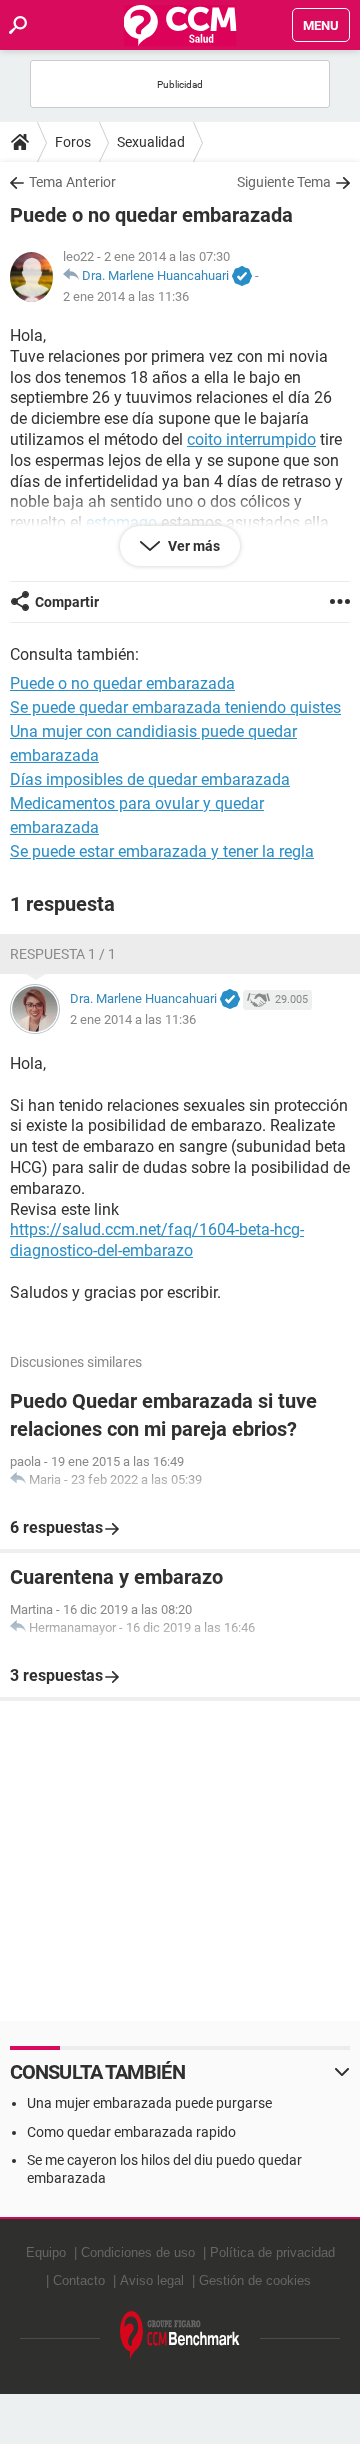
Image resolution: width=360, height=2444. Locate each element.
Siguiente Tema (284, 182)
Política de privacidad (272, 2252)
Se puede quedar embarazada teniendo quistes (175, 707)
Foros (73, 142)
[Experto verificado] (242, 277)
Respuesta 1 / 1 (63, 954)
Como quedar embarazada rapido (131, 2132)
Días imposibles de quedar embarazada (150, 779)
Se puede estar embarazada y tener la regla (162, 851)
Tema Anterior (72, 182)
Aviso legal (152, 2280)
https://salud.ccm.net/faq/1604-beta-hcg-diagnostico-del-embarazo (157, 1240)
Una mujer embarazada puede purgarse (149, 2103)
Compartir (67, 602)
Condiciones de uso (138, 2252)
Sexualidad (151, 142)
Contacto (79, 2280)
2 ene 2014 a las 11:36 (126, 296)
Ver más (192, 546)
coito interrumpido (251, 439)
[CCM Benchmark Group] (180, 2335)
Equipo (46, 2252)
